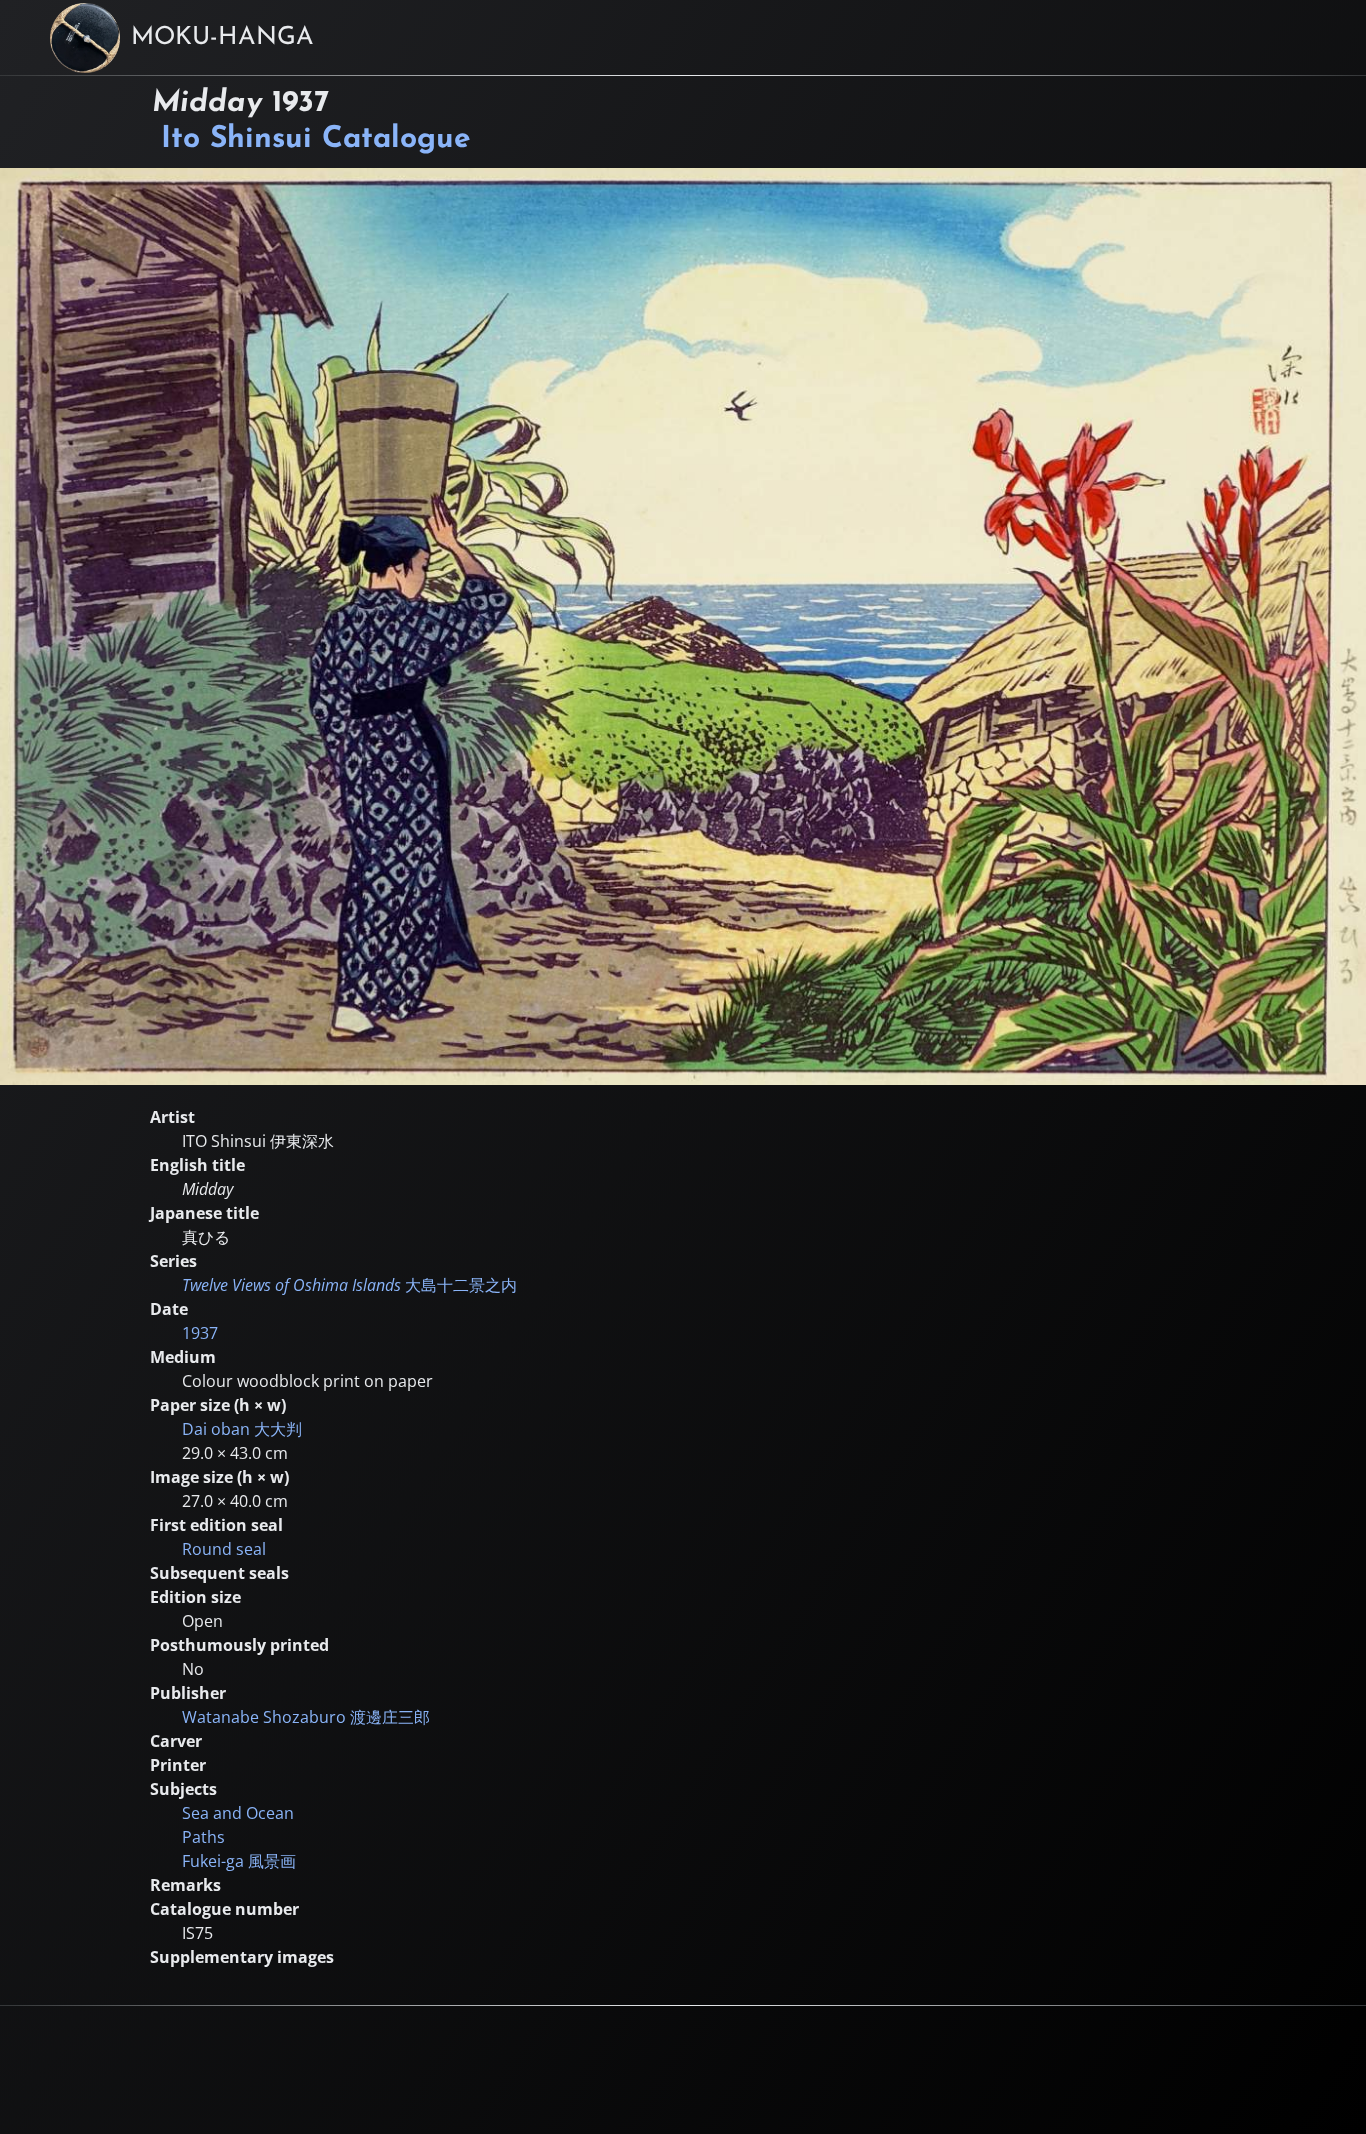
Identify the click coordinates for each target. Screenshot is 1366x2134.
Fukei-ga (239, 1861)
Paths (203, 1837)
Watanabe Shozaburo (306, 1717)
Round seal (224, 1549)
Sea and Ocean (238, 1813)
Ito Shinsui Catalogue (316, 139)
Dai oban (242, 1429)
